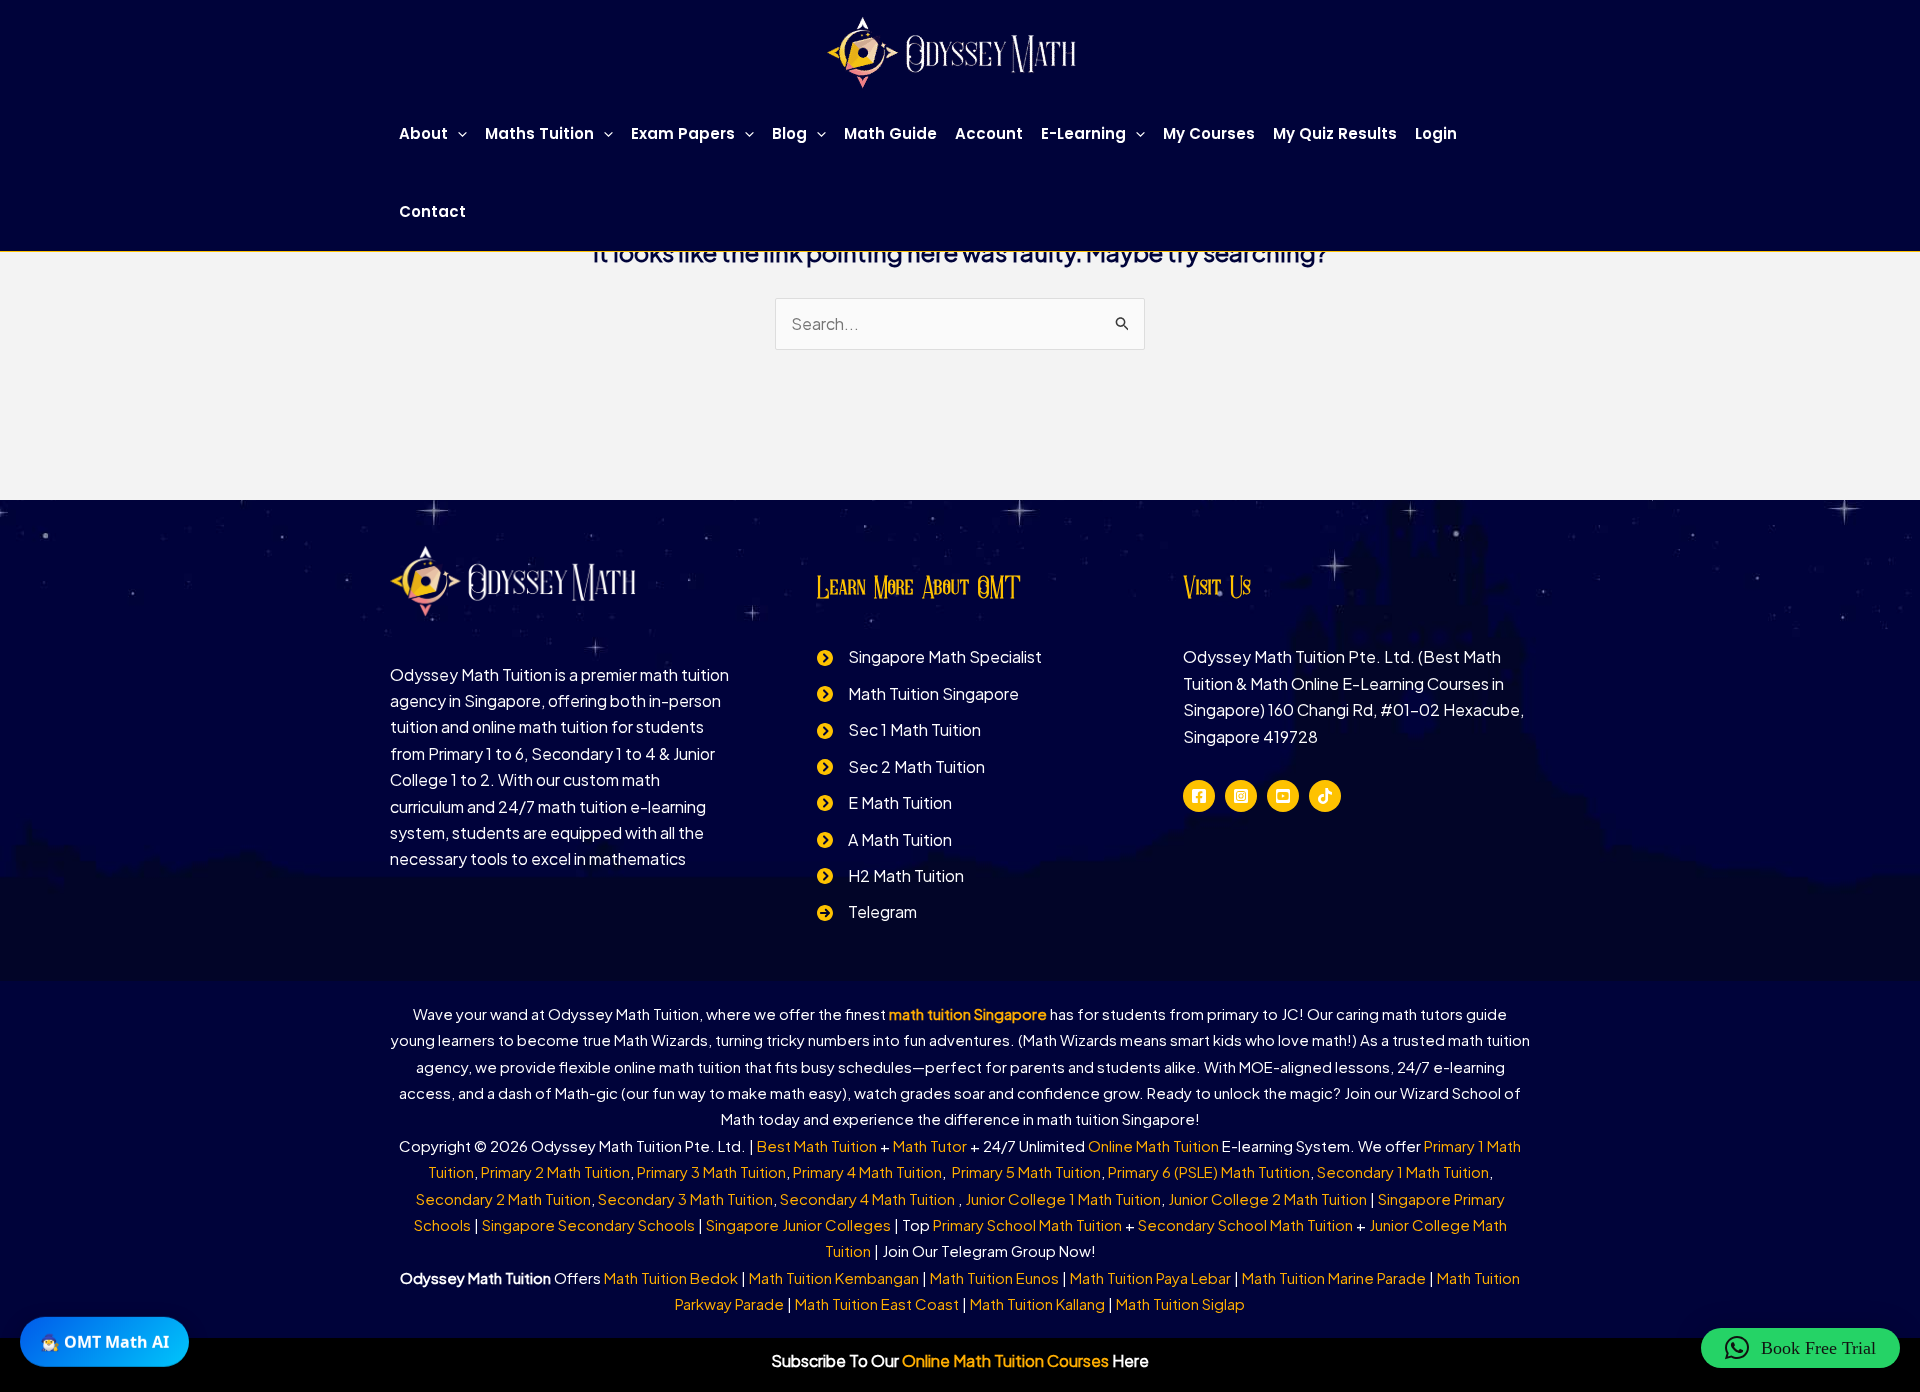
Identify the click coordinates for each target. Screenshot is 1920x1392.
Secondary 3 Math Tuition (685, 1198)
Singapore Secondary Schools (588, 1224)
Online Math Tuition (1153, 1145)
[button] (457, 134)
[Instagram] (1241, 796)
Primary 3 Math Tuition (711, 1171)
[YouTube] (1283, 796)
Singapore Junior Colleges (798, 1224)
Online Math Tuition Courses (1005, 1360)
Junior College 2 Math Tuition (1267, 1198)
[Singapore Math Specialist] (929, 657)
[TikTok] (1325, 796)
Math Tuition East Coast (877, 1303)
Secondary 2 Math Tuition (503, 1198)
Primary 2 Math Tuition (555, 1171)
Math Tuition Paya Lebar (1150, 1277)
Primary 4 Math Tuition (867, 1171)
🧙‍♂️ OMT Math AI (104, 1344)
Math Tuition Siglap (1180, 1303)
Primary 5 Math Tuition (1026, 1171)
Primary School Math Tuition (1027, 1224)
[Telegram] (867, 912)
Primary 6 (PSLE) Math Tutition (1209, 1171)
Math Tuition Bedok (671, 1277)
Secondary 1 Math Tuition (1403, 1171)
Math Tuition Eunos (994, 1277)
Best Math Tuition (817, 1145)
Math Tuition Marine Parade (1334, 1277)
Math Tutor (930, 1145)
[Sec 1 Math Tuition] (899, 730)
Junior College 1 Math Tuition (1063, 1198)
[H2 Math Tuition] (890, 876)
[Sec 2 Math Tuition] (901, 767)
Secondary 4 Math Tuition (869, 1198)
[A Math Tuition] (884, 840)
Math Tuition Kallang (1037, 1303)
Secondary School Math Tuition (1245, 1224)
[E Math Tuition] (884, 803)
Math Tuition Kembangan (834, 1277)
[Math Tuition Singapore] (918, 694)
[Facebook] (1199, 796)
